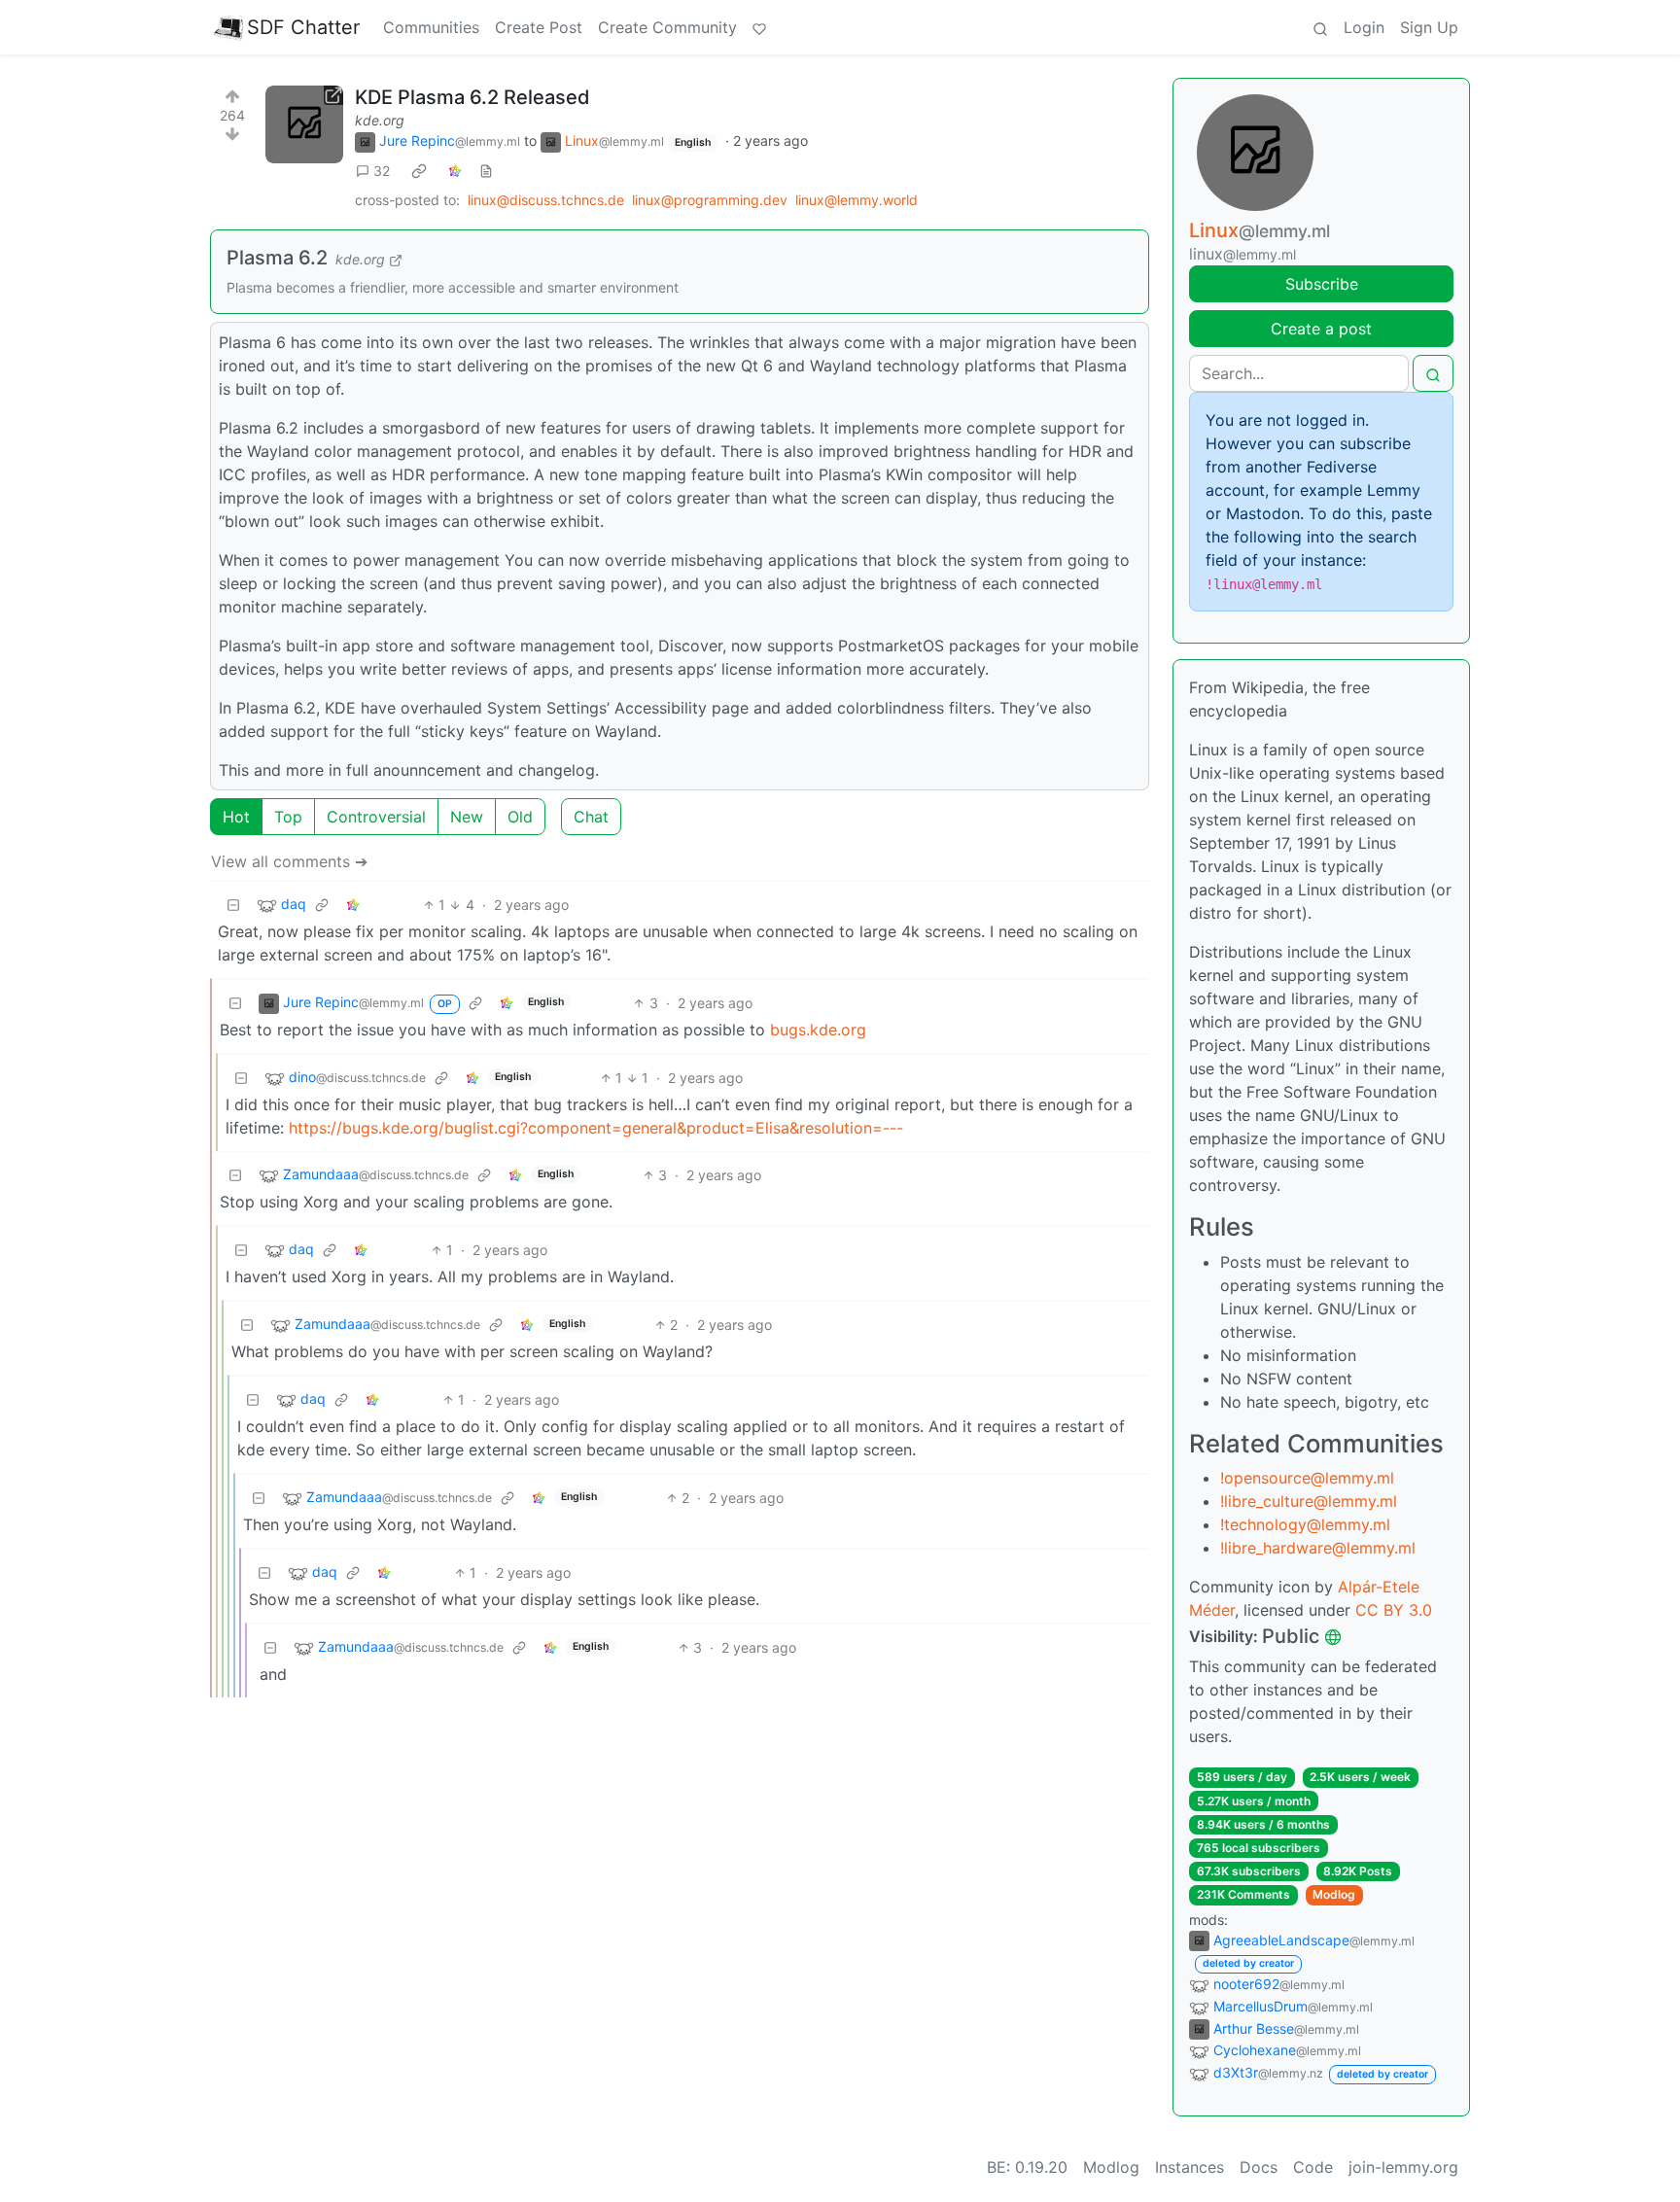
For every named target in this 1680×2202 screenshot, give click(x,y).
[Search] (1320, 27)
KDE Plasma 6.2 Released (472, 97)
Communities (431, 27)
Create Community (667, 27)
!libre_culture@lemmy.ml (1309, 1501)
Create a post (1321, 329)
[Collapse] (233, 905)
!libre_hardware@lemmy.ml (1318, 1548)
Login (1364, 27)
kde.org (380, 120)
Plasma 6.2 (277, 258)
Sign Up (1429, 27)
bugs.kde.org (818, 1030)
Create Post (539, 27)
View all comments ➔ (289, 861)
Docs (1259, 2167)
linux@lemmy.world (857, 200)
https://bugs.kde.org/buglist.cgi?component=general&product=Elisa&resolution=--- (596, 1128)
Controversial (376, 817)
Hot (236, 817)
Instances (1190, 2167)
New (467, 817)
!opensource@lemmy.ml (1307, 1478)
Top (288, 817)
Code (1313, 2167)
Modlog (1334, 1894)
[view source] (486, 171)
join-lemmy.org (1403, 2167)
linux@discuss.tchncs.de (546, 200)
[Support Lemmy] (759, 27)
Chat (591, 817)
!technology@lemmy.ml (1305, 1524)
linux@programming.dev (710, 200)
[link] (419, 171)
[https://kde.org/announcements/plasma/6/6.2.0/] (304, 124)
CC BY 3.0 (1394, 1610)
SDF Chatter (303, 27)
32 (382, 171)
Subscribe (1322, 284)
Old (520, 817)
